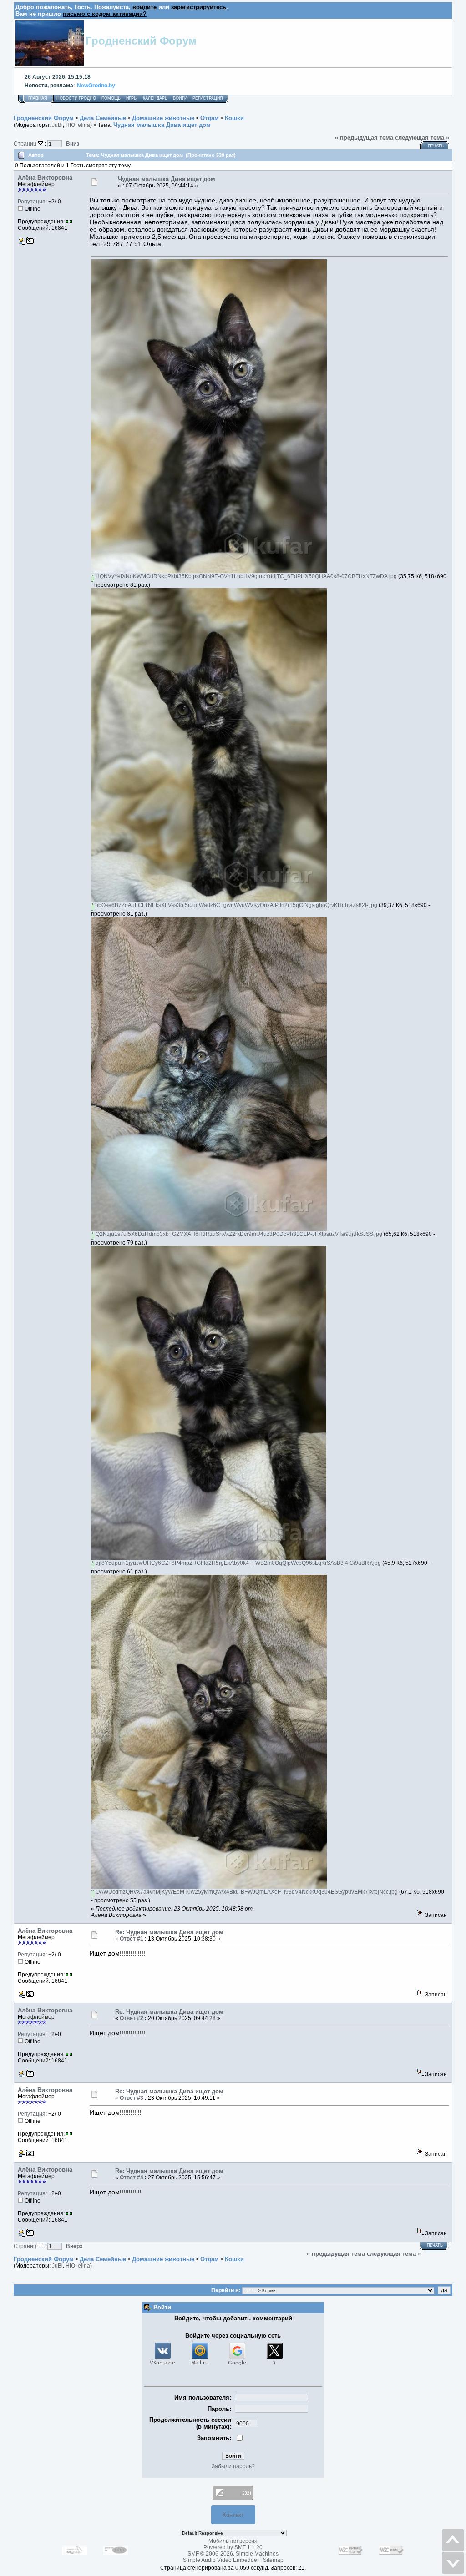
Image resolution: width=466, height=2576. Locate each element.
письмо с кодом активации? (105, 14)
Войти (180, 98)
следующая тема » (422, 138)
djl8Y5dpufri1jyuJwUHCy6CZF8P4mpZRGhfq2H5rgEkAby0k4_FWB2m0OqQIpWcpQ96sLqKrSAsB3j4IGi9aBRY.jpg (238, 1563)
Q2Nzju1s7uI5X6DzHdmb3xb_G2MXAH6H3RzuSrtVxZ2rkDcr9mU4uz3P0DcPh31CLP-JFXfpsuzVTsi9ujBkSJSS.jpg (238, 1234)
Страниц (26, 144)
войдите (144, 7)
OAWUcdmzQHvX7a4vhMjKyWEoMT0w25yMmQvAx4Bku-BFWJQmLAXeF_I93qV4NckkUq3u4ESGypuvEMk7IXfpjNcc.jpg (246, 1892)
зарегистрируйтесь (199, 7)
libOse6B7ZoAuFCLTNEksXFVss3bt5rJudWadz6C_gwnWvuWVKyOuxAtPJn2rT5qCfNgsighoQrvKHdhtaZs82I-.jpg (236, 905)
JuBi (57, 125)
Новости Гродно (76, 98)
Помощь (111, 98)
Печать (436, 146)
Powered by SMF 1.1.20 (233, 2547)
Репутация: (32, 202)
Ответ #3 (132, 2098)
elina (84, 125)
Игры (132, 98)
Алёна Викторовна (45, 178)
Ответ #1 (132, 1939)
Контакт (233, 2515)
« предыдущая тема (364, 138)
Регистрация (208, 98)
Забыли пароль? (233, 2466)
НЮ (70, 125)
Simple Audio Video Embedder (221, 2560)
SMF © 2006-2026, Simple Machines (233, 2554)
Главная (38, 98)
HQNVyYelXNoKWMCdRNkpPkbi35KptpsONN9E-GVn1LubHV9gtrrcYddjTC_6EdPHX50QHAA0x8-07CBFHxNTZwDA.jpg (246, 576)
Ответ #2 (132, 2018)
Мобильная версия (233, 2541)
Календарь (155, 98)
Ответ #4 (132, 2178)
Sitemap (273, 2560)
